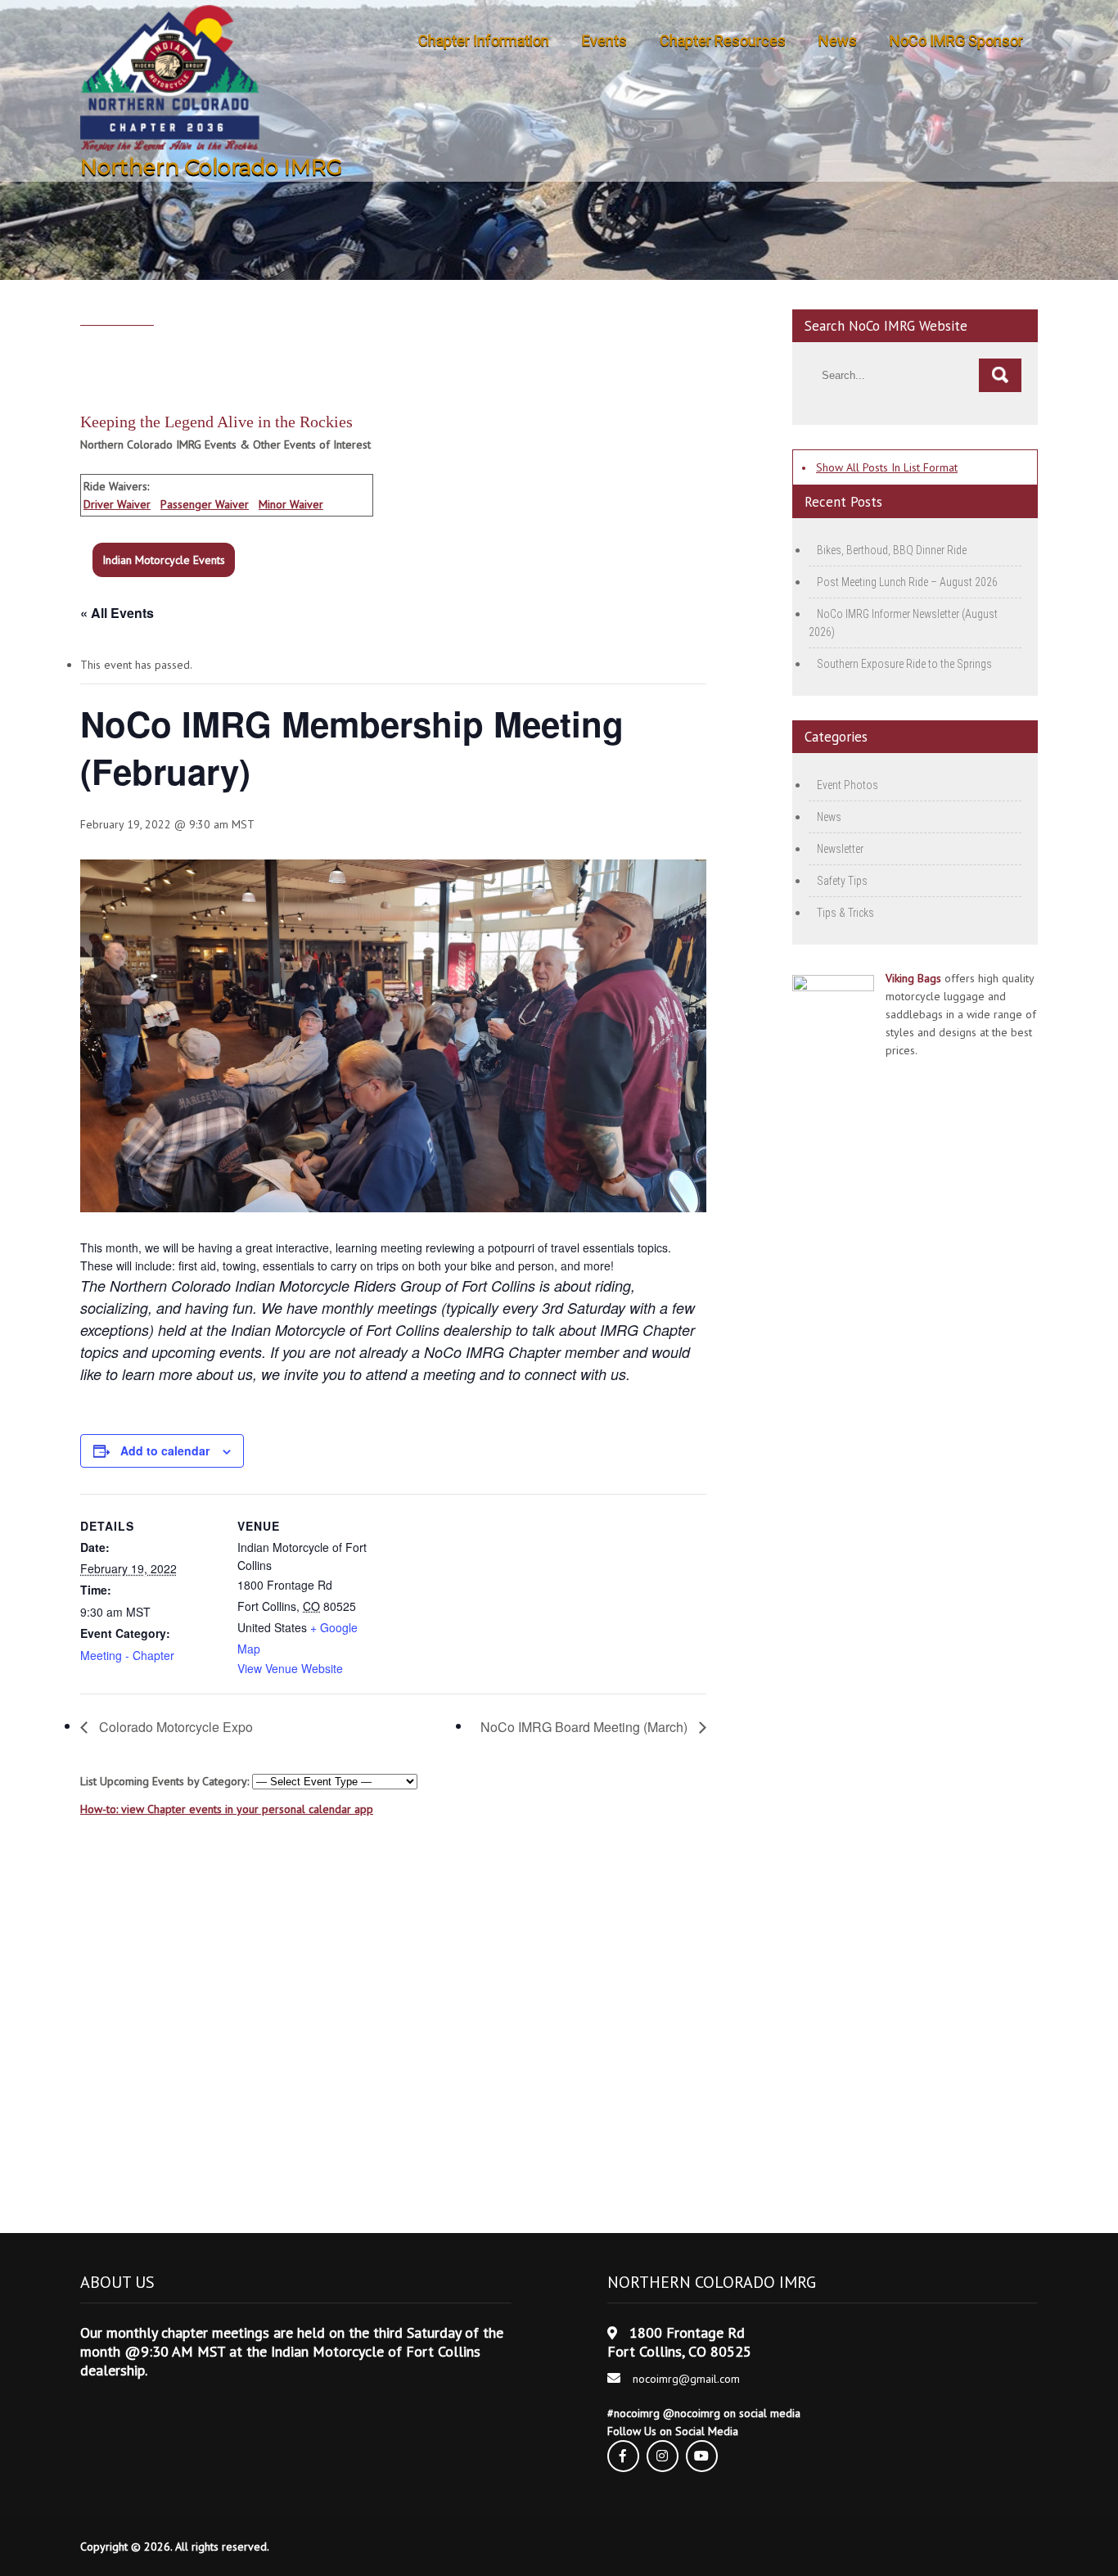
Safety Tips (842, 881)
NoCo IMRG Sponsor (956, 41)
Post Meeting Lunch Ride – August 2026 (907, 582)
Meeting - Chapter (127, 1655)
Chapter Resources (723, 41)
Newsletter (840, 849)
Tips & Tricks (845, 913)
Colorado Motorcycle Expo (174, 1727)
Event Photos (848, 785)
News (838, 41)
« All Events (117, 613)
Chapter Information (484, 41)
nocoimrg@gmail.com (686, 2379)
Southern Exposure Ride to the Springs (904, 664)
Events (604, 41)
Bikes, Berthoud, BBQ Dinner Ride (892, 550)
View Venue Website (290, 1668)
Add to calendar (165, 1450)
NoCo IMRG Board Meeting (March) (586, 1727)
